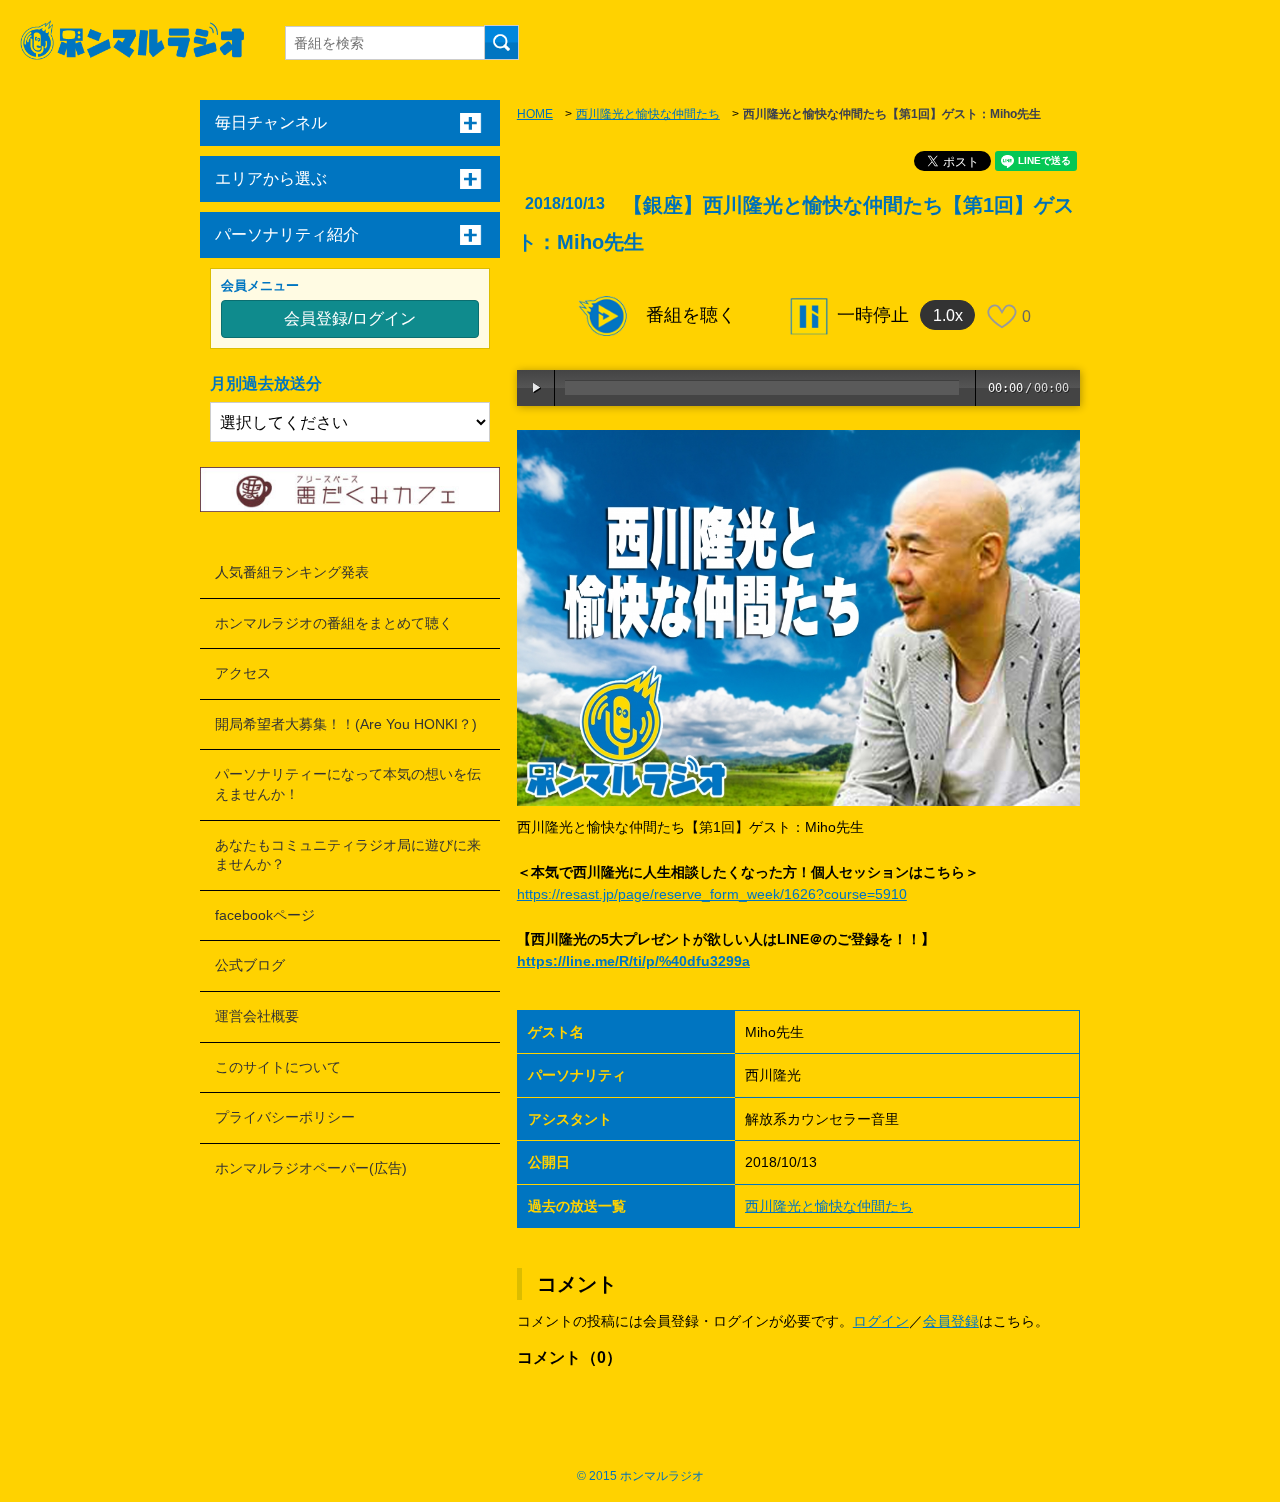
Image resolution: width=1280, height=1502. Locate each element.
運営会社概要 (257, 1016)
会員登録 (951, 1321)
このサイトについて (278, 1067)
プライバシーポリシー (285, 1117)
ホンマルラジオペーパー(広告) (311, 1168)
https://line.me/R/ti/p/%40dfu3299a (633, 961)
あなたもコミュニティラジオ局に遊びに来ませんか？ (348, 855)
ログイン (881, 1321)
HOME (535, 114)
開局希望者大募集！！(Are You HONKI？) (346, 724)
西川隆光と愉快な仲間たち (648, 114)
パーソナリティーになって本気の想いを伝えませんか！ (348, 784)
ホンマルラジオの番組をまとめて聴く (334, 623)
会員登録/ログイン (350, 318)
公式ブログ (250, 965)
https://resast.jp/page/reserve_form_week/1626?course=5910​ (712, 894)
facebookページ (265, 915)
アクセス (243, 673)
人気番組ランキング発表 (292, 572)
